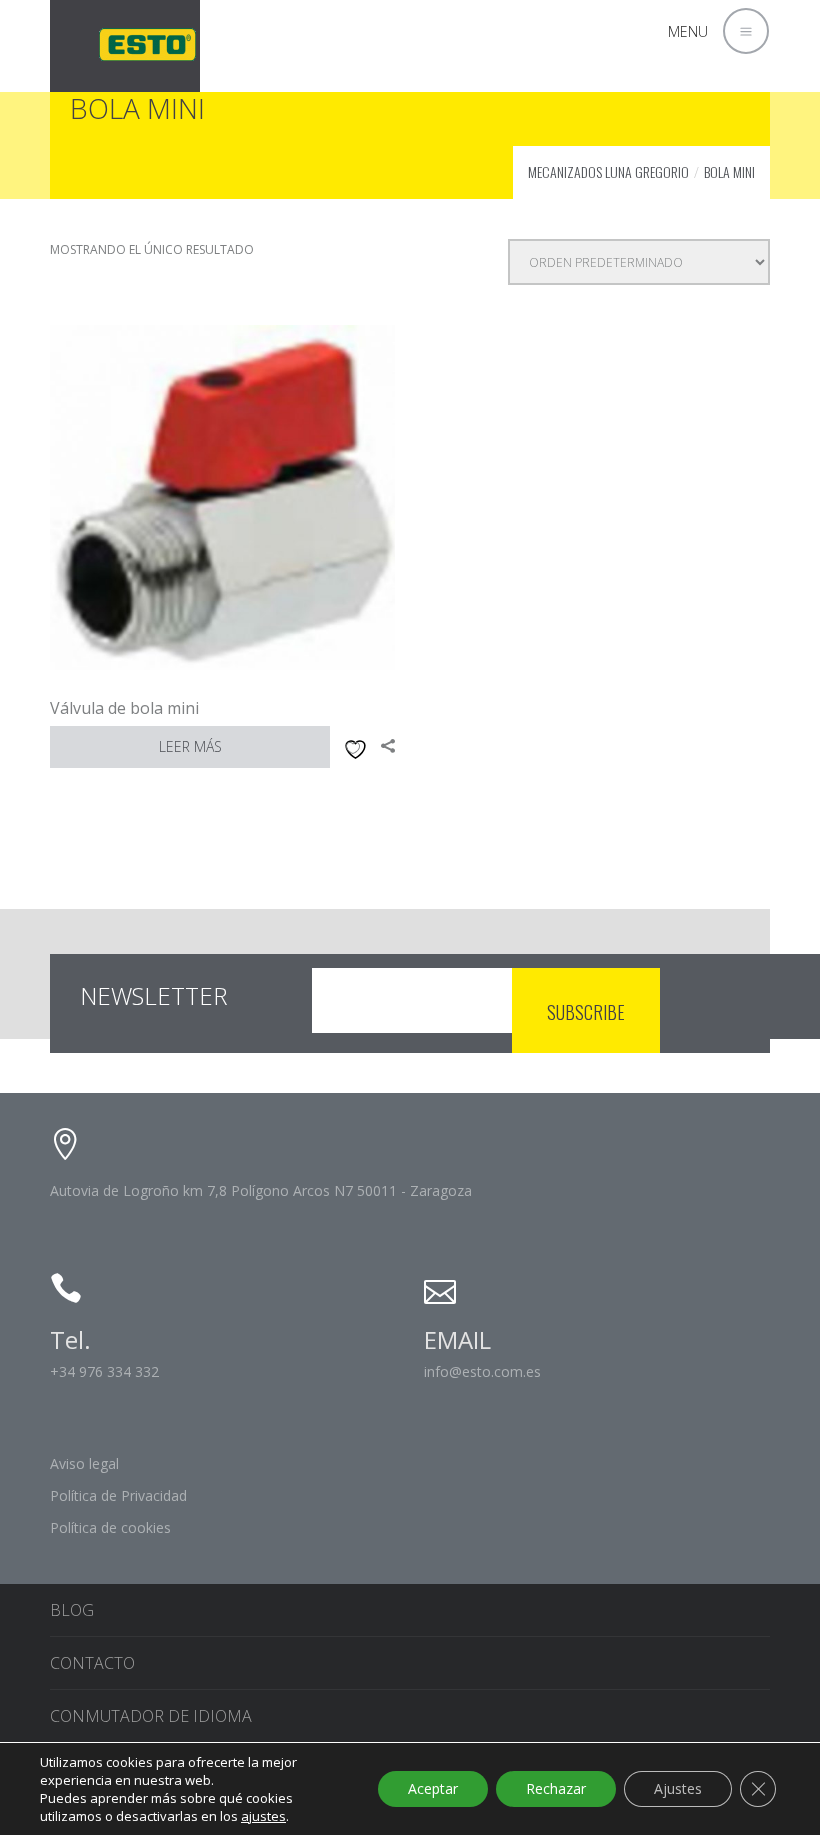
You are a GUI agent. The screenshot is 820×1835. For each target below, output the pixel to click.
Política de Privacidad (118, 1495)
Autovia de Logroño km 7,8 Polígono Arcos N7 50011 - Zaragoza (261, 1190)
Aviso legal (84, 1463)
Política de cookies (110, 1527)
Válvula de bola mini (124, 708)
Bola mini (729, 171)
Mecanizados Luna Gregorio (608, 171)
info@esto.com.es (482, 1371)
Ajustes (678, 1788)
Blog (72, 1610)
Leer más (190, 746)
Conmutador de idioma (151, 1716)
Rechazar (556, 1788)
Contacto (92, 1663)
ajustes (263, 1816)
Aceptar (433, 1788)
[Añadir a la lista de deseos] (352, 746)
